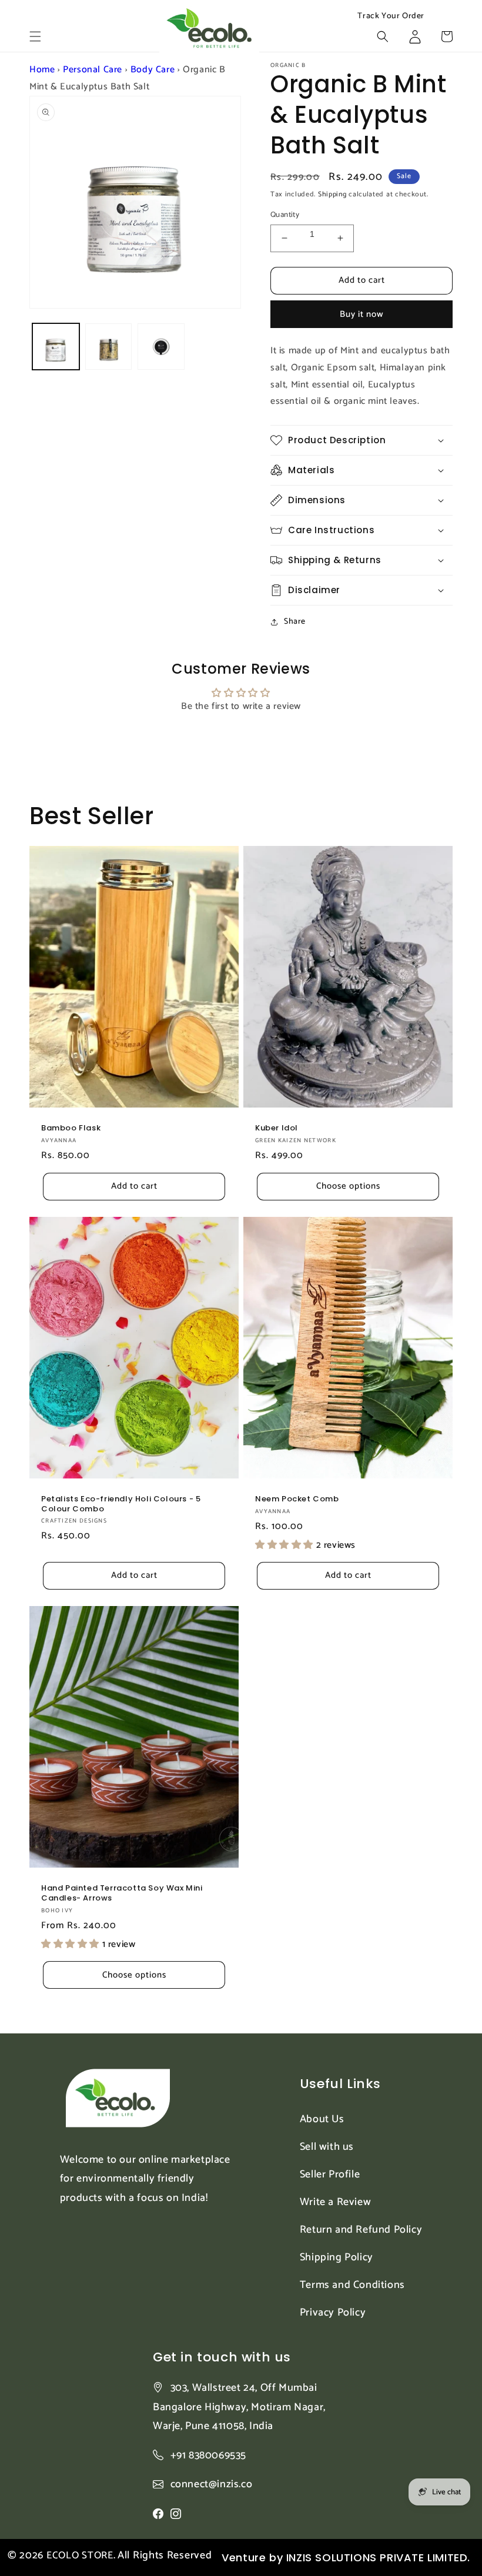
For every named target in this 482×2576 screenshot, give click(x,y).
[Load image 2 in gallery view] (109, 347)
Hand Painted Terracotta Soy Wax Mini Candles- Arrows (122, 1893)
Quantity (285, 215)
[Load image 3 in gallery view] (161, 347)
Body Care (153, 70)
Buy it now (362, 314)
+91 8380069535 (208, 2455)
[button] (35, 36)
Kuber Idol (277, 1128)
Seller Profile (330, 2174)
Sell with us (327, 2147)
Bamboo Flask (71, 1128)
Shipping (332, 194)
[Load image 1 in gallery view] (56, 347)
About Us (322, 2119)
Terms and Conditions (352, 2285)
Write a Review (335, 2202)
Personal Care (93, 70)
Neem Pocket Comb (297, 1499)
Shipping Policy (337, 2257)
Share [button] (295, 622)
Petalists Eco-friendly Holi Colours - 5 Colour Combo (121, 1504)
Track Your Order (391, 16)
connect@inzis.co (212, 2485)
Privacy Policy (333, 2313)
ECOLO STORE (80, 2555)
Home (42, 70)
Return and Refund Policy (361, 2230)
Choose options (348, 1186)
